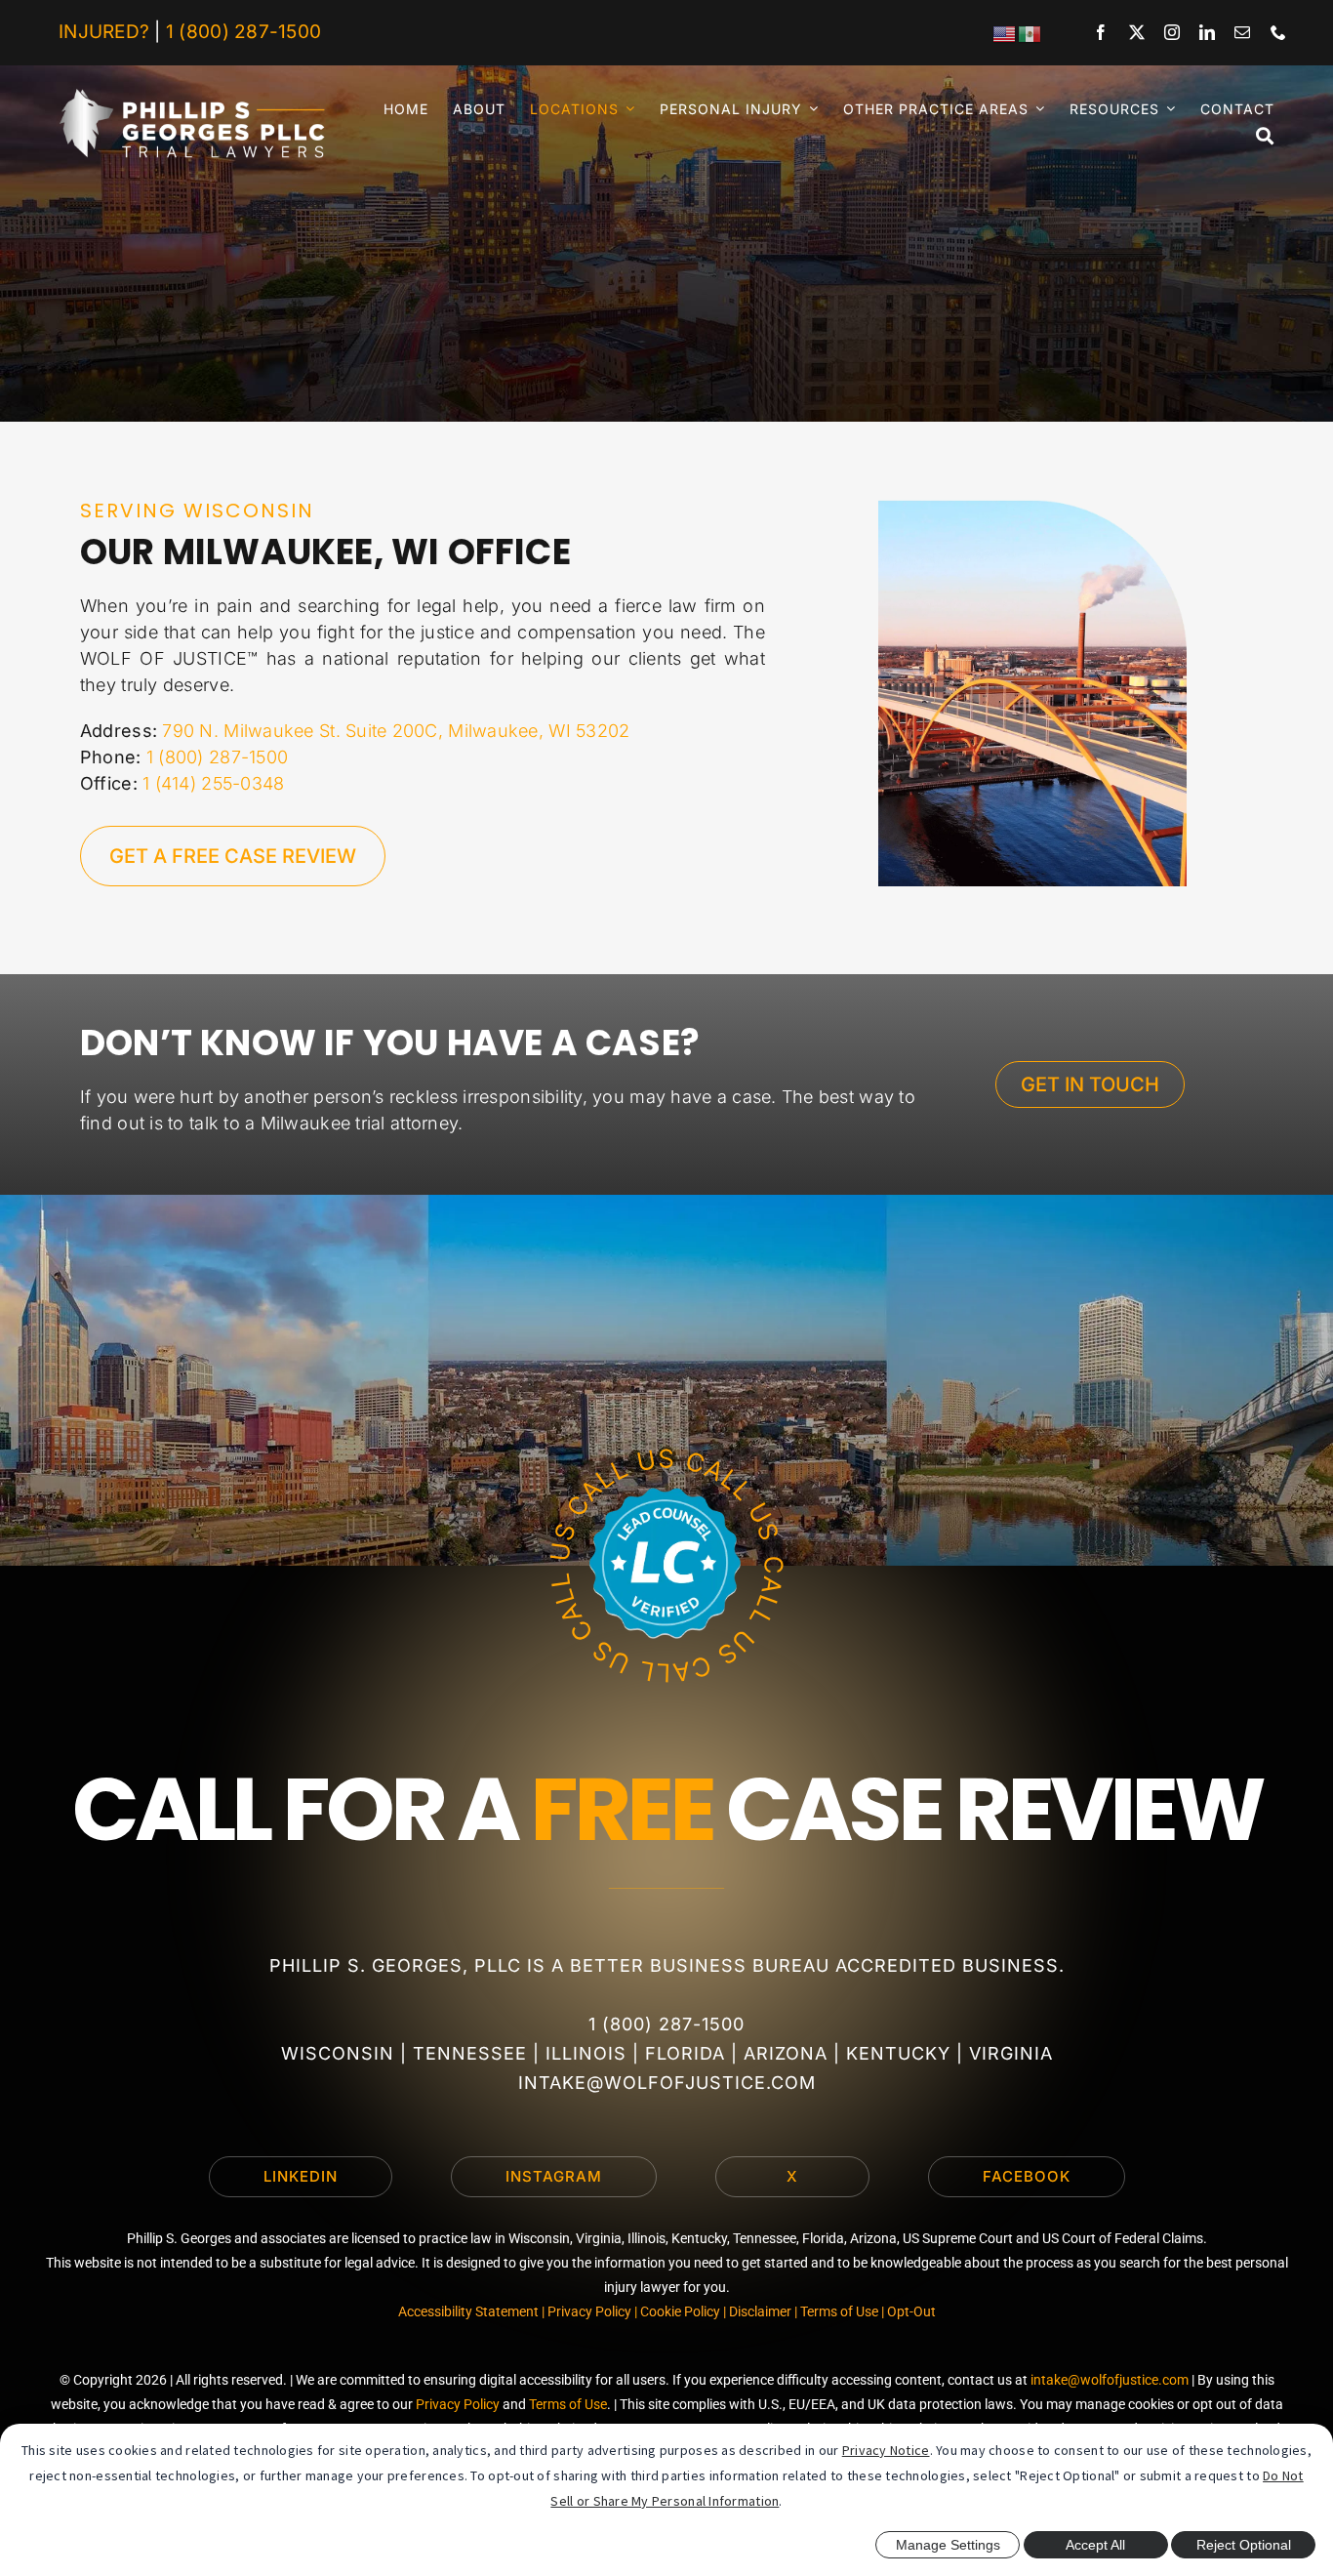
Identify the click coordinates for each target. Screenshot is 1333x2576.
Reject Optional (1244, 2545)
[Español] (1030, 33)
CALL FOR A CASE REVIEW (667, 1810)
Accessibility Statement (468, 2311)
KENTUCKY (898, 2053)
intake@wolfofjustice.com (1110, 2380)
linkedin (301, 2176)
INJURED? (104, 32)
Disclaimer (760, 2311)
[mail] (1242, 32)
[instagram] (1172, 32)
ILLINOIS (586, 2053)
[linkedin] (1207, 32)
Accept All (1095, 2545)
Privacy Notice (886, 2450)
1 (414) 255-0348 (213, 783)
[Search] (1253, 136)
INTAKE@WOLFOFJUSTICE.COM (667, 2083)
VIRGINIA (1011, 2053)
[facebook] (1101, 32)
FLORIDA (685, 2053)
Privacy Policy (589, 2311)
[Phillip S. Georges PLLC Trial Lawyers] (192, 97)
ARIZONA (786, 2053)
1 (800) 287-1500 (243, 32)
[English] (1005, 33)
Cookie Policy (680, 2311)
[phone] (1278, 32)
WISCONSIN (338, 2053)
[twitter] (1137, 32)
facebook (1027, 2176)
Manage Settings (948, 2545)
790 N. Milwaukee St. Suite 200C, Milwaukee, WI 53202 (396, 731)
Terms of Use (839, 2311)
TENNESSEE (470, 2053)
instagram (554, 2176)
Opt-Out (911, 2311)
